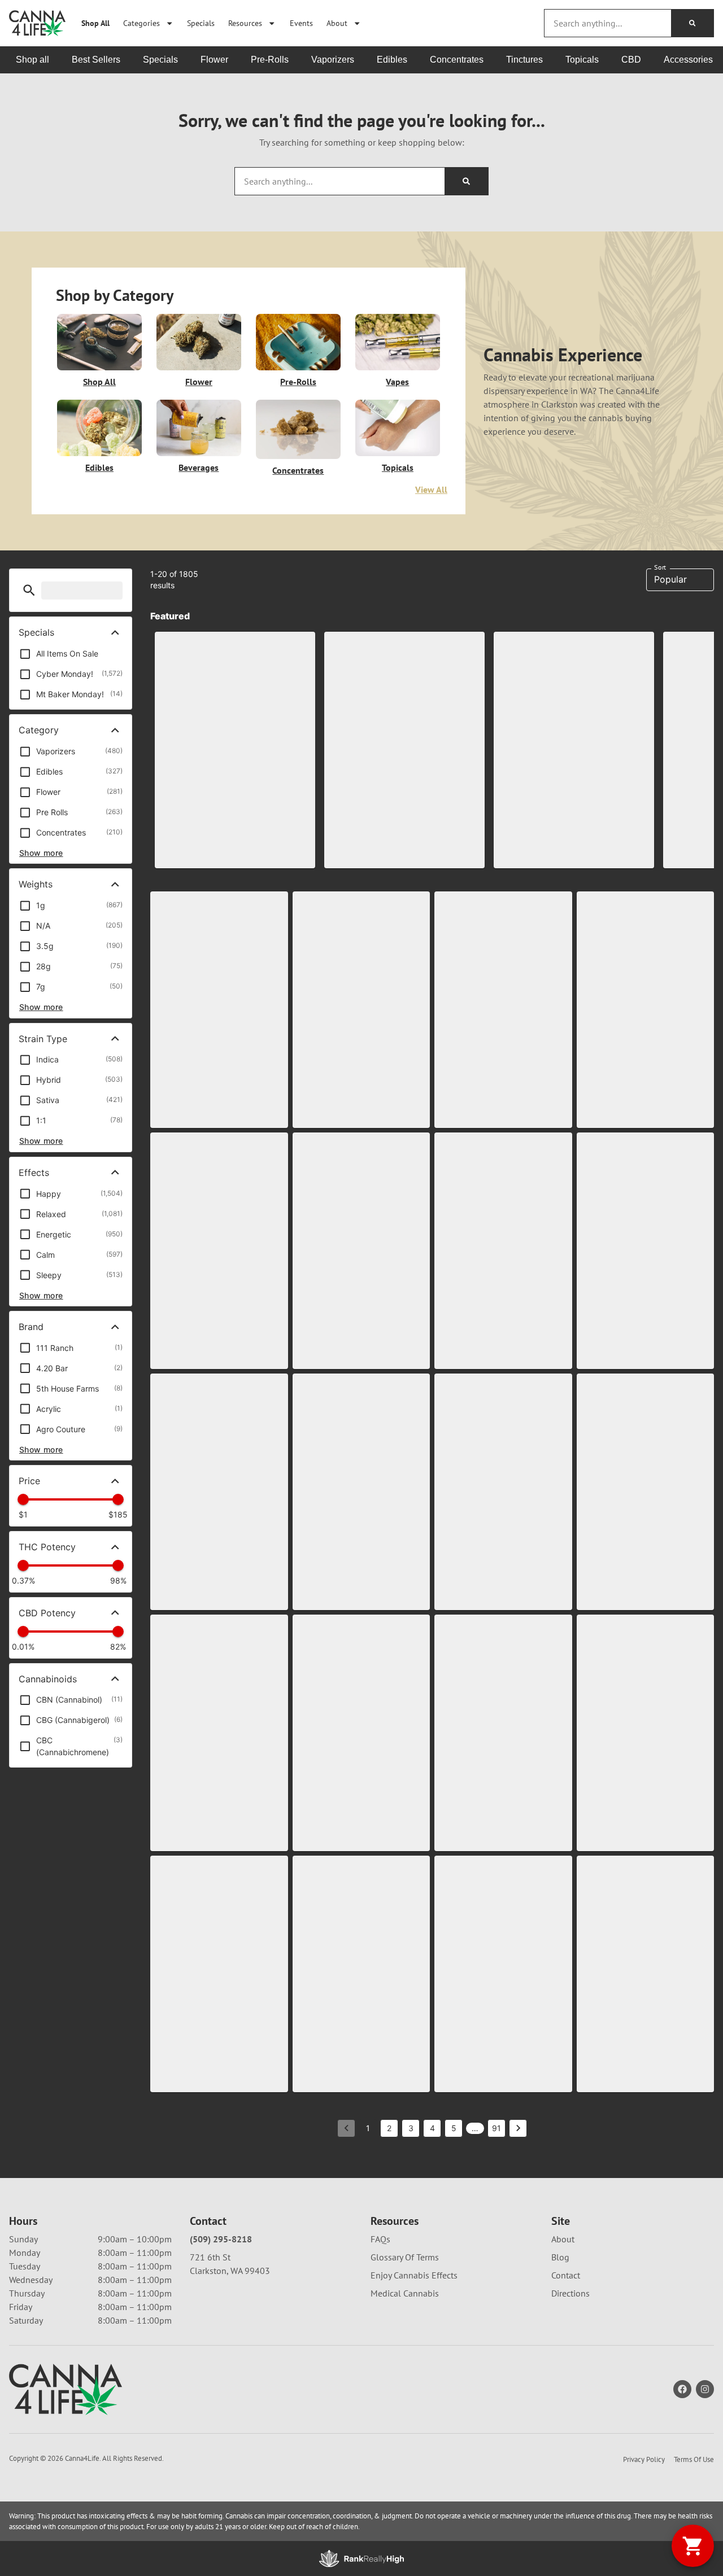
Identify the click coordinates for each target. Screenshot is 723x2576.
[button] (29, 590)
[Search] (692, 23)
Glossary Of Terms (405, 2257)
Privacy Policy (644, 2459)
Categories (141, 23)
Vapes (397, 382)
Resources (245, 23)
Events (301, 23)
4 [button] (432, 2128)
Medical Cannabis (405, 2293)
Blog (560, 2257)
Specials (201, 23)
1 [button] (368, 2128)
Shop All (95, 23)
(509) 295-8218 (221, 2239)
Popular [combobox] (670, 579)
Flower (199, 382)
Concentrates (298, 470)
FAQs (380, 2239)
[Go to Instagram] (705, 2389)
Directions (570, 2293)
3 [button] (411, 2128)
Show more (41, 853)
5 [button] (454, 2128)
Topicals (398, 467)
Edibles (99, 467)
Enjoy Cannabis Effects (414, 2275)
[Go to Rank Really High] (361, 2558)
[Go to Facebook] (682, 2389)
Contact (566, 2275)
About (337, 23)
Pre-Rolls (298, 382)
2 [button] (389, 2128)
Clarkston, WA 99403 (230, 2271)
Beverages (199, 467)
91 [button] (496, 2128)
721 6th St (210, 2257)
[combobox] (608, 23)
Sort (660, 567)
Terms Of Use (694, 2459)
